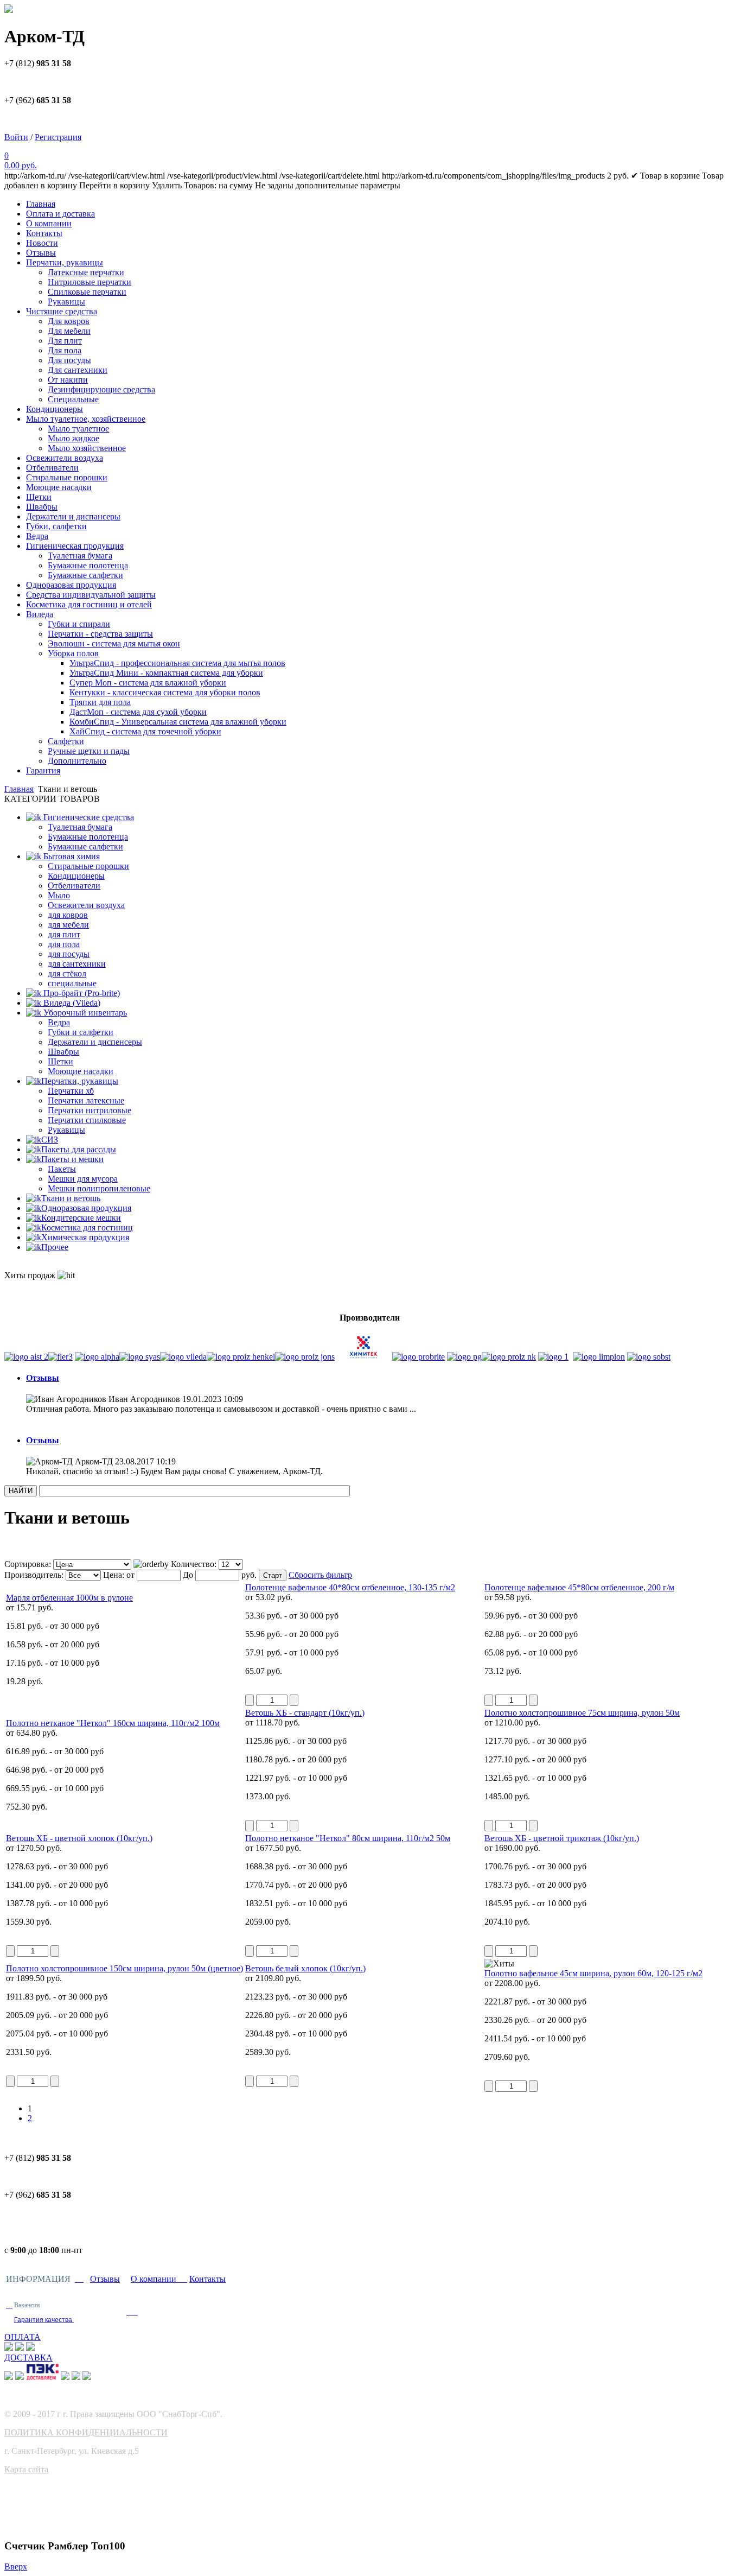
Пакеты (62, 1169)
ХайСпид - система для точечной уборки (145, 731)
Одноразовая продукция (71, 585)
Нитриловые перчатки (90, 282)
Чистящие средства (62, 311)
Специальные (73, 399)
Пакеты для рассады (79, 1149)
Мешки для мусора (83, 1179)
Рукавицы (66, 302)
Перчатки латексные (86, 1100)
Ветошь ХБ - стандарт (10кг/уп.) (305, 1713)
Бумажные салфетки (85, 575)
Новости (42, 243)
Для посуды (69, 360)
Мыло (59, 895)
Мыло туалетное (78, 429)
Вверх (16, 2567)
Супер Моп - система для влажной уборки (148, 683)
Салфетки (66, 741)
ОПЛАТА (23, 2337)
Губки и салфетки (81, 1032)
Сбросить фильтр (320, 1575)
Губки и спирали (79, 624)
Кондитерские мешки (81, 1218)
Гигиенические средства (88, 817)
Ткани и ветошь (71, 1198)
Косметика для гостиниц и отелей (89, 604)
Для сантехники (78, 370)
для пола (64, 944)
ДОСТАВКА (28, 2358)
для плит (64, 934)
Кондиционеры (55, 409)
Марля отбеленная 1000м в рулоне (69, 1598)
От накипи (68, 380)
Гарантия (43, 770)
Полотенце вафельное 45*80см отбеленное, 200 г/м (579, 1587)
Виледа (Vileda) (71, 1003)
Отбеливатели (52, 468)
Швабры (42, 507)
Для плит (65, 341)
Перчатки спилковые (87, 1120)
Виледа (40, 614)
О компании (49, 223)
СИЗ (50, 1140)
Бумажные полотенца (88, 565)
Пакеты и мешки (72, 1159)
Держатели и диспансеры (73, 516)
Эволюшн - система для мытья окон (114, 643)
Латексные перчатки (86, 272)
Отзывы (41, 253)
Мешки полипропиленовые (99, 1188)
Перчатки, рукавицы (65, 262)
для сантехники (77, 964)
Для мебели (69, 331)
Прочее (55, 1247)
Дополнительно (77, 761)
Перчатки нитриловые (90, 1110)
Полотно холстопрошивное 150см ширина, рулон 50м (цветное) (124, 1968)
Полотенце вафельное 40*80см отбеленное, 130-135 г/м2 (350, 1587)
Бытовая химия (71, 856)
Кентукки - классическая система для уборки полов (165, 692)
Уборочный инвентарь (84, 1013)
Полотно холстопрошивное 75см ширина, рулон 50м (582, 1713)
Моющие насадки (59, 487)
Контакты (44, 233)
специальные (72, 983)
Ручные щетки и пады (89, 751)
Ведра (37, 536)
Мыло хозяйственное (87, 448)
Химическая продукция (85, 1237)
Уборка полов (73, 653)
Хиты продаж (31, 1275)
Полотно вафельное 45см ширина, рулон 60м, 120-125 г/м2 (593, 1973)
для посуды (69, 954)
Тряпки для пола (100, 702)
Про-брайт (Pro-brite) (81, 993)
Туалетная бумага (80, 556)
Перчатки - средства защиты (100, 634)
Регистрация (58, 137)
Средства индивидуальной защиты (91, 595)
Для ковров (69, 321)
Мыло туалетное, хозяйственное (86, 419)
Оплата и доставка (60, 214)
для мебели (68, 925)
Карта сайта (26, 2469)
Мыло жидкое (74, 438)
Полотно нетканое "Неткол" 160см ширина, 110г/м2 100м (113, 1723)
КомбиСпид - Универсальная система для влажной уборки (178, 722)
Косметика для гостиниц (87, 1227)
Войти (16, 137)
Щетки (39, 497)
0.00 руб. (21, 165)
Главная (41, 204)
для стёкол (67, 973)
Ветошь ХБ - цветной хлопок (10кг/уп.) (79, 1838)
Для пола (65, 350)
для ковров (68, 915)
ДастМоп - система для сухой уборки (138, 712)
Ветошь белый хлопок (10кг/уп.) (305, 1968)
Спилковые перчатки (87, 292)
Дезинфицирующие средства (101, 389)
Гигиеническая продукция (75, 546)
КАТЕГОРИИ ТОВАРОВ (52, 799)
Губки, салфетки (56, 526)
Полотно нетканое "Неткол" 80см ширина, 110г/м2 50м (348, 1838)
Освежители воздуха (65, 458)
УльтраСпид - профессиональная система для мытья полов (177, 663)
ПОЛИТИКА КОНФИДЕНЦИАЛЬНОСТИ (86, 2432)
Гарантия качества (44, 2320)
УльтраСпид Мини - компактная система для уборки (166, 673)
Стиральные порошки (67, 477)
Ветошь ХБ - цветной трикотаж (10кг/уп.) (562, 1838)
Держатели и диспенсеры (95, 1042)
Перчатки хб (71, 1091)
